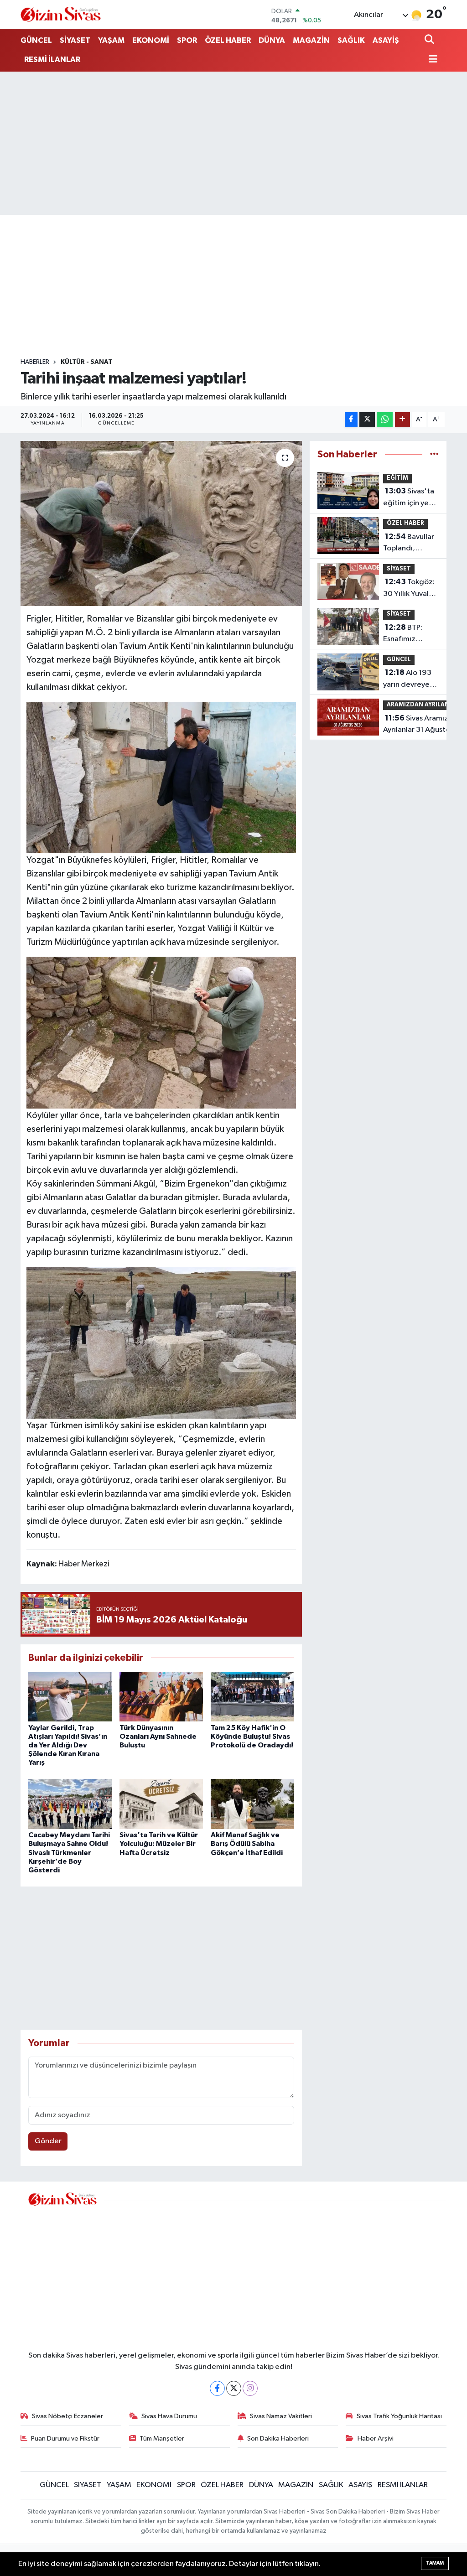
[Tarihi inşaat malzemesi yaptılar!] (161, 523)
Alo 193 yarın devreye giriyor (407, 679)
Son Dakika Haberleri (278, 2439)
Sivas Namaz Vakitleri (281, 2416)
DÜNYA (272, 40)
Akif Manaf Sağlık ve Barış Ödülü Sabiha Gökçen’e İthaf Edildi (247, 1844)
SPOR (187, 40)
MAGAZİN (311, 40)
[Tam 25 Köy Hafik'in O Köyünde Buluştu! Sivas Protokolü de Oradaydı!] (252, 1696)
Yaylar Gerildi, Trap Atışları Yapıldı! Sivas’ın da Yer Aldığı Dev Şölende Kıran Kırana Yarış (68, 1745)
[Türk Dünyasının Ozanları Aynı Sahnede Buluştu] (161, 1696)
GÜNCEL (36, 40)
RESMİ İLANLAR (52, 60)
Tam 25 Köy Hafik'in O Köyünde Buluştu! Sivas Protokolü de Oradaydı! (252, 1736)
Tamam (435, 2563)
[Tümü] (434, 454)
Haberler (35, 362)
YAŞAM (111, 40)
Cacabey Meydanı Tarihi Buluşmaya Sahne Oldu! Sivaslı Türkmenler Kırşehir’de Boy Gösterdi (69, 1853)
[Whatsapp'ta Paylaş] (385, 420)
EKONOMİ (151, 40)
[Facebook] (217, 2388)
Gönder (48, 2141)
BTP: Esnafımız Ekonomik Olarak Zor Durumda (403, 634)
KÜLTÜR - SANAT (86, 362)
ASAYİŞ (386, 40)
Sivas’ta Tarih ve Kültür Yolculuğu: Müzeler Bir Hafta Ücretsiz (159, 1844)
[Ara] (430, 40)
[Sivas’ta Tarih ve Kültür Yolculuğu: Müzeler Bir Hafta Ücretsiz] (161, 1804)
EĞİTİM (397, 478)
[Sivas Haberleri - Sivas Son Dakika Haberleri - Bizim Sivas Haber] (61, 14)
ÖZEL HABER (228, 40)
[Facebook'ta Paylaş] (351, 420)
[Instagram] (250, 2388)
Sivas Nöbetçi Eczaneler (67, 2416)
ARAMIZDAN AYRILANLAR (423, 705)
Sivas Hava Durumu (169, 2416)
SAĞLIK (351, 40)
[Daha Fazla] (402, 420)
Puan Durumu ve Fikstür (65, 2439)
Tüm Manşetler (162, 2439)
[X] (234, 2388)
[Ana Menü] (431, 60)
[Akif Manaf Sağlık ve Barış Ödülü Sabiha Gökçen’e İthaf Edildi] (252, 1804)
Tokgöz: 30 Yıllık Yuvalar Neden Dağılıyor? (409, 589)
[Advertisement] (233, 143)
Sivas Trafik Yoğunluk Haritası (399, 2416)
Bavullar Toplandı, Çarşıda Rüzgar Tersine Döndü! (409, 544)
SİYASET (75, 40)
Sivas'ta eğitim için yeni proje (409, 498)
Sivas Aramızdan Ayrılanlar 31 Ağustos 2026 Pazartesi (422, 725)
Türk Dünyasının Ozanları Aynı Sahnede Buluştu (158, 1736)
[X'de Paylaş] (367, 420)
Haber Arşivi (376, 2439)
